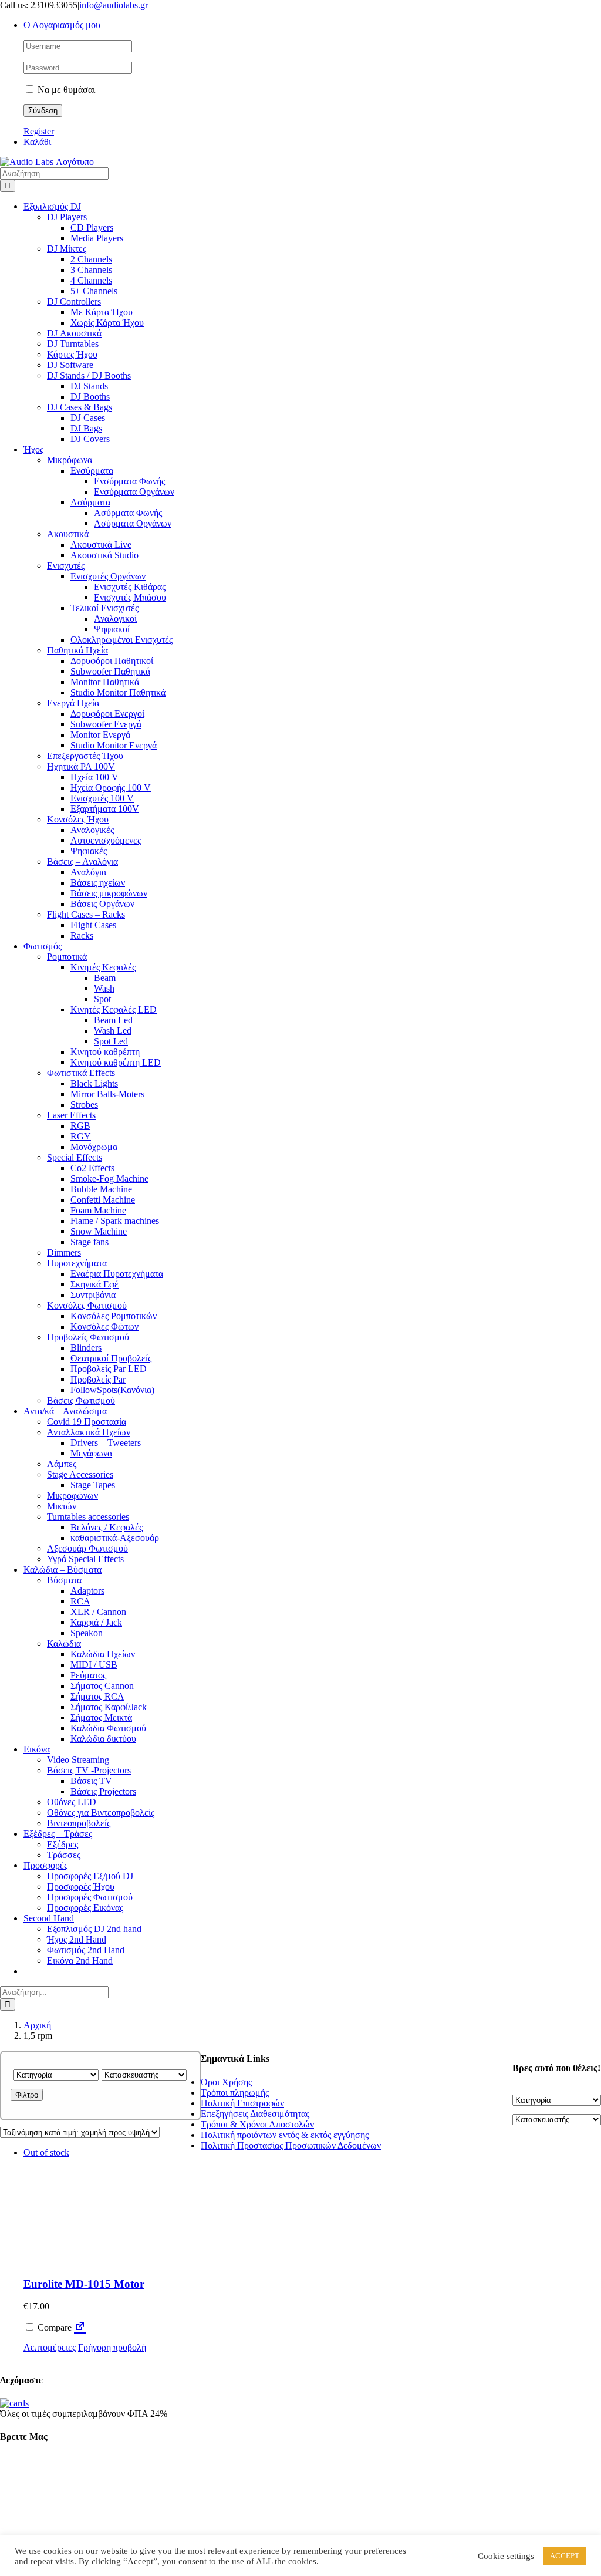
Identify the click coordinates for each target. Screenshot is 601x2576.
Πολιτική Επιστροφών (242, 2103)
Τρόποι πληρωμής (235, 2093)
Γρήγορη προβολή (112, 2347)
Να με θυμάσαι (65, 90)
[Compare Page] (80, 2327)
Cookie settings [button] (506, 2556)
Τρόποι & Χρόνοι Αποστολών (257, 2124)
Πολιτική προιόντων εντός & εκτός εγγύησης (285, 2135)
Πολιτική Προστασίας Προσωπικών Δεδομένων (291, 2145)
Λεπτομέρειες (50, 2347)
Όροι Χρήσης (226, 2082)
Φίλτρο (27, 2095)
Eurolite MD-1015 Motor (84, 2284)
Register (39, 131)
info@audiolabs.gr (114, 5)
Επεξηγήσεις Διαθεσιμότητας (255, 2114)
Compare (53, 2327)
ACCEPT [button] (565, 2556)
